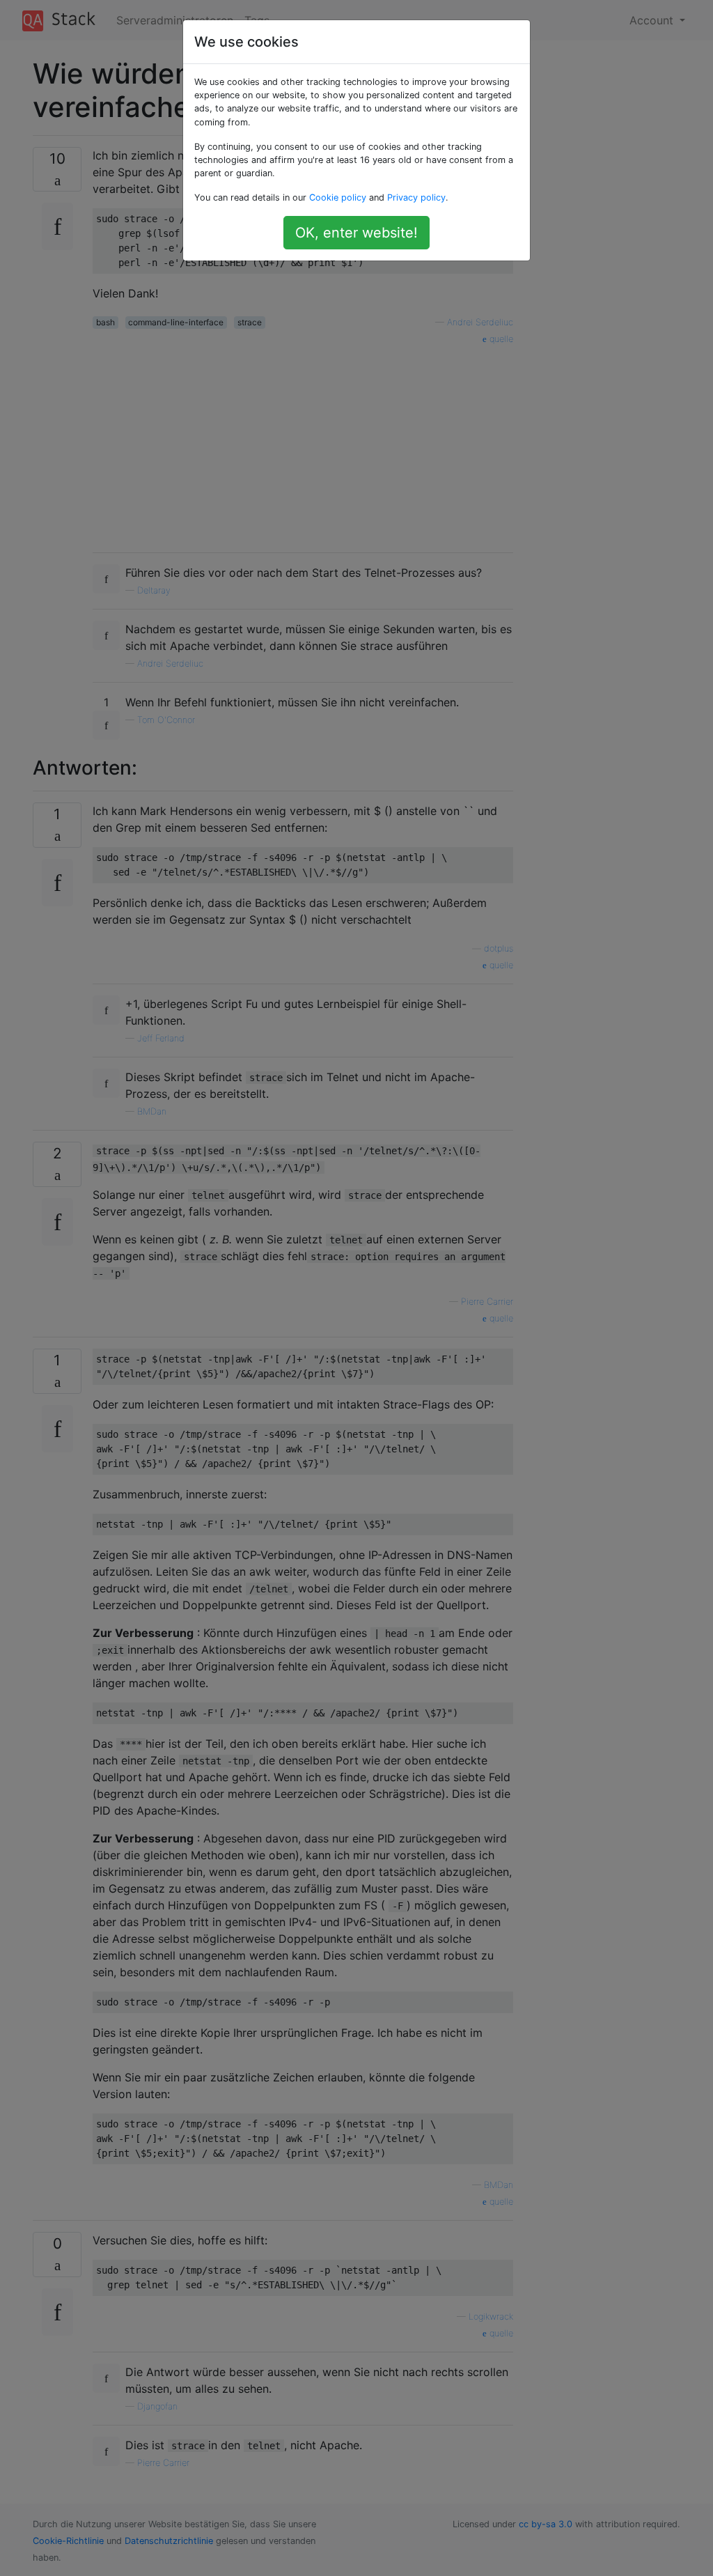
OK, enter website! (356, 233)
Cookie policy (338, 197)
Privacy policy (416, 197)
